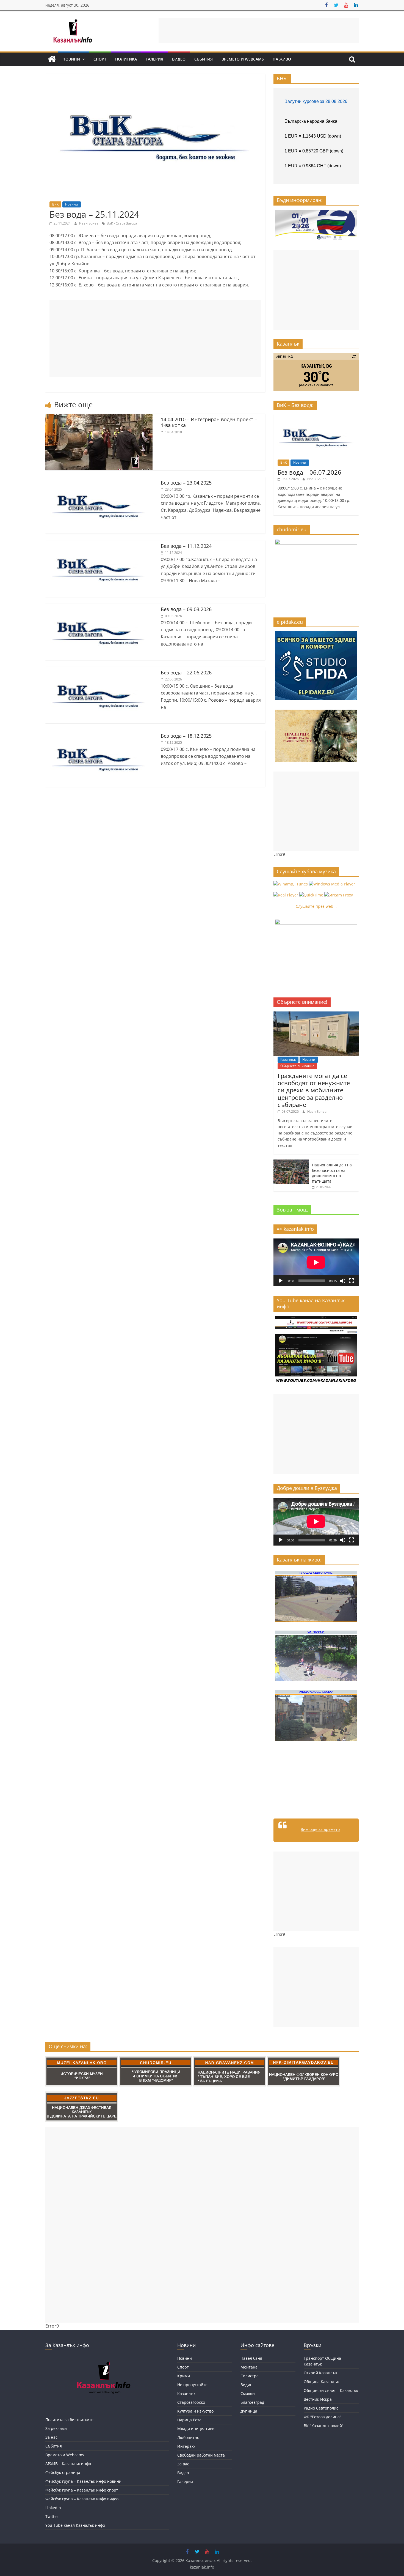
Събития (204, 59)
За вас (183, 2464)
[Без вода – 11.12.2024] (99, 544)
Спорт (100, 59)
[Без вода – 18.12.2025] (99, 734)
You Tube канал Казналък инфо (75, 2525)
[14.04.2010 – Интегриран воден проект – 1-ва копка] (99, 417)
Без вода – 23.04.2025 (186, 483)
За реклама (56, 2428)
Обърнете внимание (297, 1066)
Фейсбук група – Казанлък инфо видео (82, 2499)
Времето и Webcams (243, 59)
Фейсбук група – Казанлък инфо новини (83, 2481)
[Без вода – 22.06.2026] (99, 670)
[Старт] (281, 1281)
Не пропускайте (192, 2385)
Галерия (154, 59)
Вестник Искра (318, 2399)
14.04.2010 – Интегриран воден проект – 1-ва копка (209, 422)
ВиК (55, 204)
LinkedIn (53, 2508)
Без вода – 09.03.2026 (186, 609)
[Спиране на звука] (343, 1281)
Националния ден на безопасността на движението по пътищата (332, 1173)
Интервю (186, 2446)
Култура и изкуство (195, 2411)
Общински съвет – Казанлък (331, 2390)
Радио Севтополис (321, 2408)
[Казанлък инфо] (52, 59)
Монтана (249, 2367)
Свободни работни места (201, 2455)
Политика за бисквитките (69, 2420)
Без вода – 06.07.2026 (309, 472)
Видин (247, 2385)
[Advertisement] (259, 30)
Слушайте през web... (316, 906)
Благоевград (252, 2402)
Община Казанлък (321, 2382)
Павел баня (251, 2358)
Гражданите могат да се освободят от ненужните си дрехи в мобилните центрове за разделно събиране (314, 1090)
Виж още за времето (320, 1829)
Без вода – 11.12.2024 (186, 546)
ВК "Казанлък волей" (324, 2426)
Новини (71, 59)
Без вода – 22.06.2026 (186, 672)
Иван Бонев (89, 223)
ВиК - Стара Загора (122, 223)
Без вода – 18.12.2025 (186, 736)
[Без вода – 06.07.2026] (316, 417)
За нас (51, 2437)
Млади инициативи (196, 2429)
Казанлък (288, 1059)
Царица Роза (189, 2420)
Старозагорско (191, 2402)
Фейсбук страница (63, 2472)
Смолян (248, 2393)
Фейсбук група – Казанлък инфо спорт (82, 2490)
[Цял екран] (352, 1281)
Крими (184, 2376)
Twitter (52, 2516)
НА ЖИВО (282, 59)
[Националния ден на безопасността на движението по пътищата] (291, 1162)
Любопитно (188, 2437)
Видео (179, 59)
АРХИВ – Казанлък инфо (68, 2464)
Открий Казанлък (320, 2373)
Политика (126, 59)
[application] (316, 1262)
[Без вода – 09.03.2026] (99, 607)
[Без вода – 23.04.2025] (99, 480)
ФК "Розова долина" (323, 2417)
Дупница (249, 2411)
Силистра (250, 2376)
